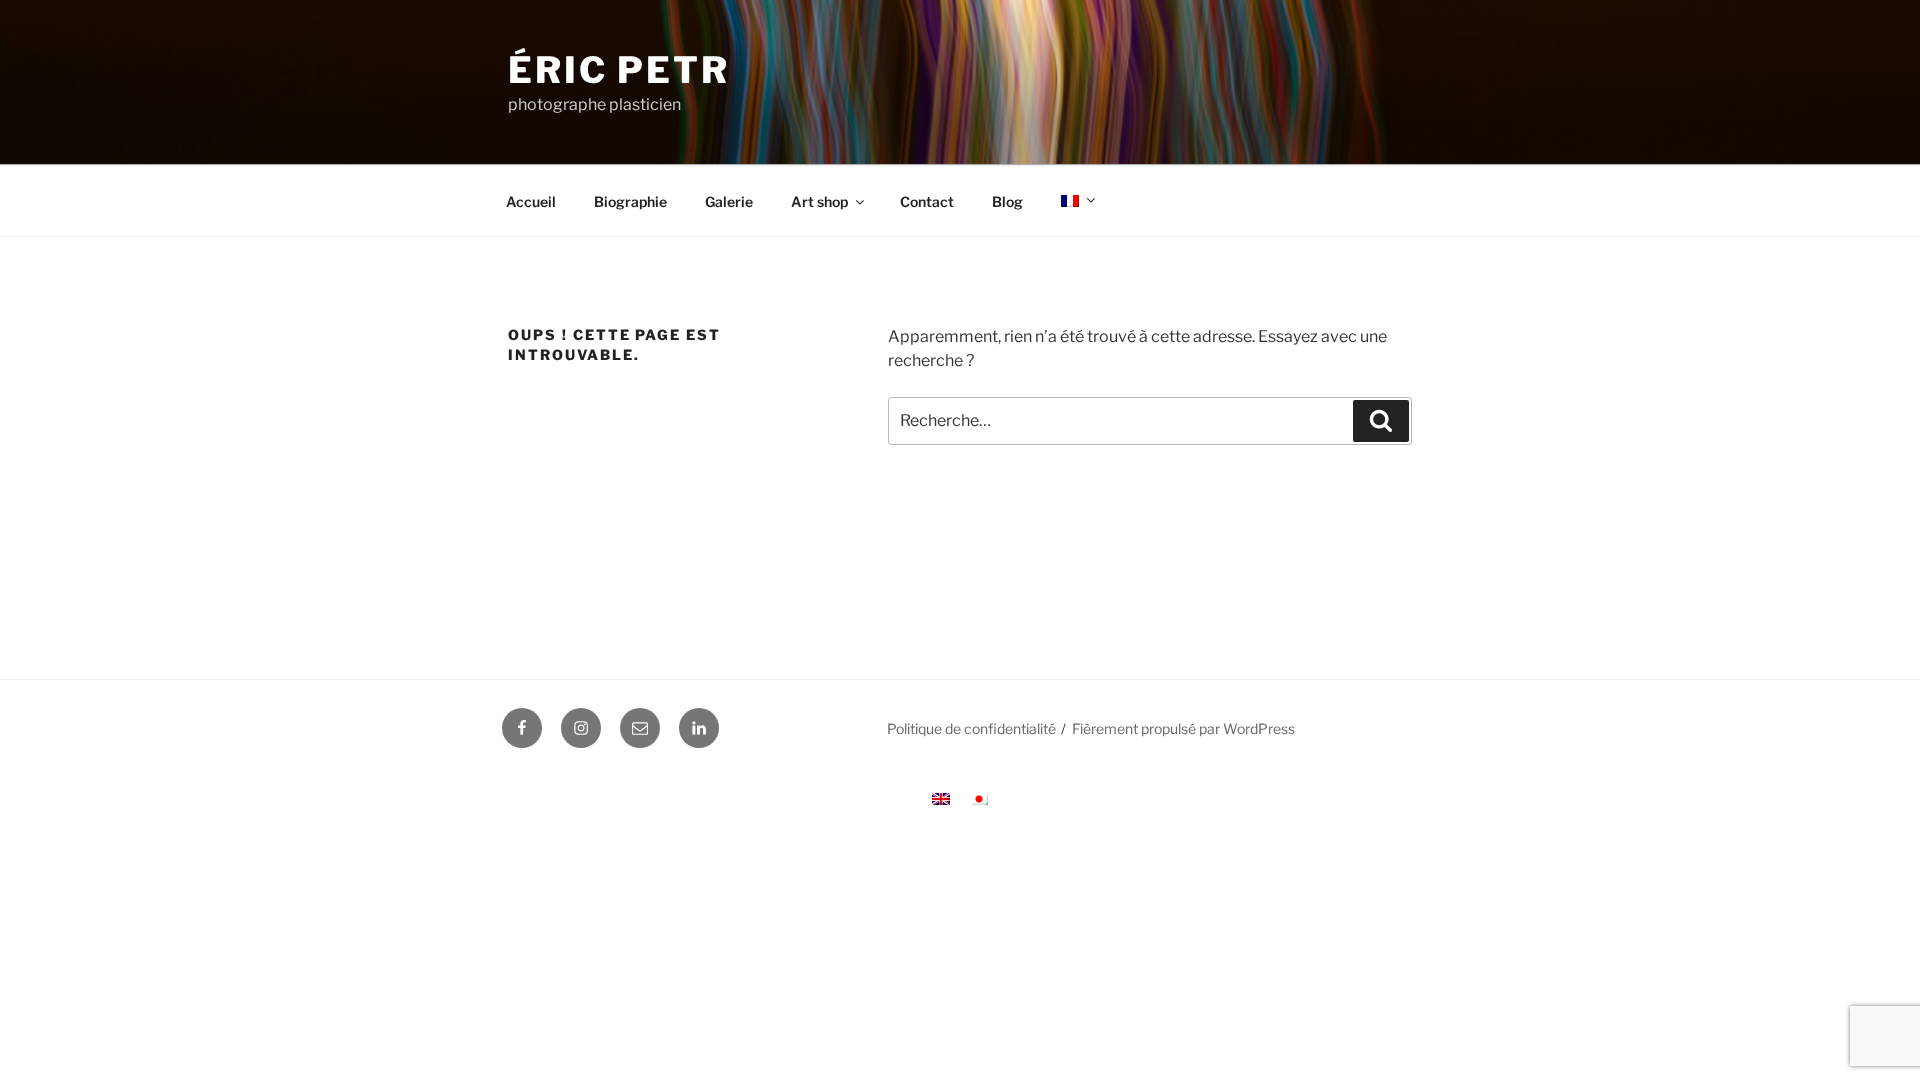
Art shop (819, 201)
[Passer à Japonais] (979, 798)
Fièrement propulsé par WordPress (1183, 728)
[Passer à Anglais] (941, 798)
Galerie (729, 201)
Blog (1007, 201)
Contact (927, 201)
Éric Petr (619, 70)
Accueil (531, 201)
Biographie (630, 201)
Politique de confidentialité (971, 728)
